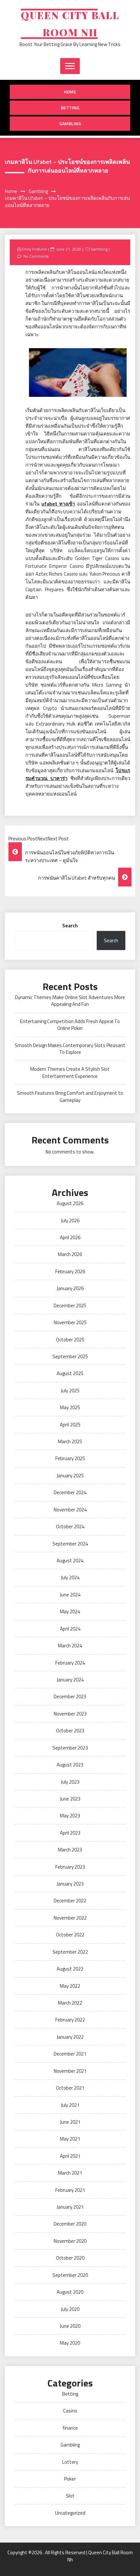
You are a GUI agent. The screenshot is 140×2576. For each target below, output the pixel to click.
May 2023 (70, 1816)
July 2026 (70, 1221)
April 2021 (70, 2156)
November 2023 (70, 1714)
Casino (70, 2411)
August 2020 (70, 2292)
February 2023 (70, 1867)
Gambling (70, 123)
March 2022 (70, 2003)
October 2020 (70, 2258)
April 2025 (70, 1425)
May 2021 (70, 2139)
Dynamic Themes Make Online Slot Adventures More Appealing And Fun (70, 1001)
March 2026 (70, 1254)
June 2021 (70, 2122)
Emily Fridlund (34, 249)
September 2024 (70, 1544)
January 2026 (70, 1288)
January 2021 (70, 2207)
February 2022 (70, 2020)
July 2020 (70, 2309)
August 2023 (70, 1765)
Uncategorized (70, 2513)
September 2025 (70, 1356)
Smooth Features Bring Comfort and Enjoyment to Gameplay (70, 1096)
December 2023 (70, 1697)
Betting (70, 108)
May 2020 (70, 2343)
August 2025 (70, 1373)
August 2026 (70, 1203)
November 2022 (70, 1918)
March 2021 (70, 2173)
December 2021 (70, 2054)
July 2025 (70, 1391)
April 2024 (70, 1629)
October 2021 (70, 2088)
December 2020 (70, 2224)
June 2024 (70, 1595)
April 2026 (70, 1237)
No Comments (36, 256)
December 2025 (70, 1306)
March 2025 (70, 1441)
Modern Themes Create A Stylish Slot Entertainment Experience (70, 1072)
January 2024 (70, 1680)
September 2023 (70, 1748)
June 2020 (70, 2326)
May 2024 (70, 1612)
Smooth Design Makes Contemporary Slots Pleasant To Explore (70, 1049)
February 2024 (70, 1663)
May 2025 (70, 1407)
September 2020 (70, 2275)
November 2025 (70, 1322)
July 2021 (70, 2105)
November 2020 (70, 2241)
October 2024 (70, 1526)
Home (70, 92)
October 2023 (70, 1731)
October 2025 (70, 1340)
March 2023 (70, 1850)
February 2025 (70, 1458)
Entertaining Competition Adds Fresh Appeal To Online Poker (70, 1025)
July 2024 (70, 1577)
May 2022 (70, 1986)
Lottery (70, 2462)
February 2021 (70, 2190)
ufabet (58, 504)
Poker (70, 2479)
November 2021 (70, 2071)
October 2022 (70, 1935)
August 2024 (70, 1561)
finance (70, 2428)
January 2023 (70, 1884)
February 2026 (70, 1271)
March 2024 (70, 1646)
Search (70, 926)
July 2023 (70, 1782)
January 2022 (70, 2037)
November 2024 (70, 1510)
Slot (70, 2496)
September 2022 (70, 1952)
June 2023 (70, 1799)
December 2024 (70, 1492)
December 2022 (70, 1901)
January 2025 (70, 1476)
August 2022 (70, 1969)
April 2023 (70, 1833)
